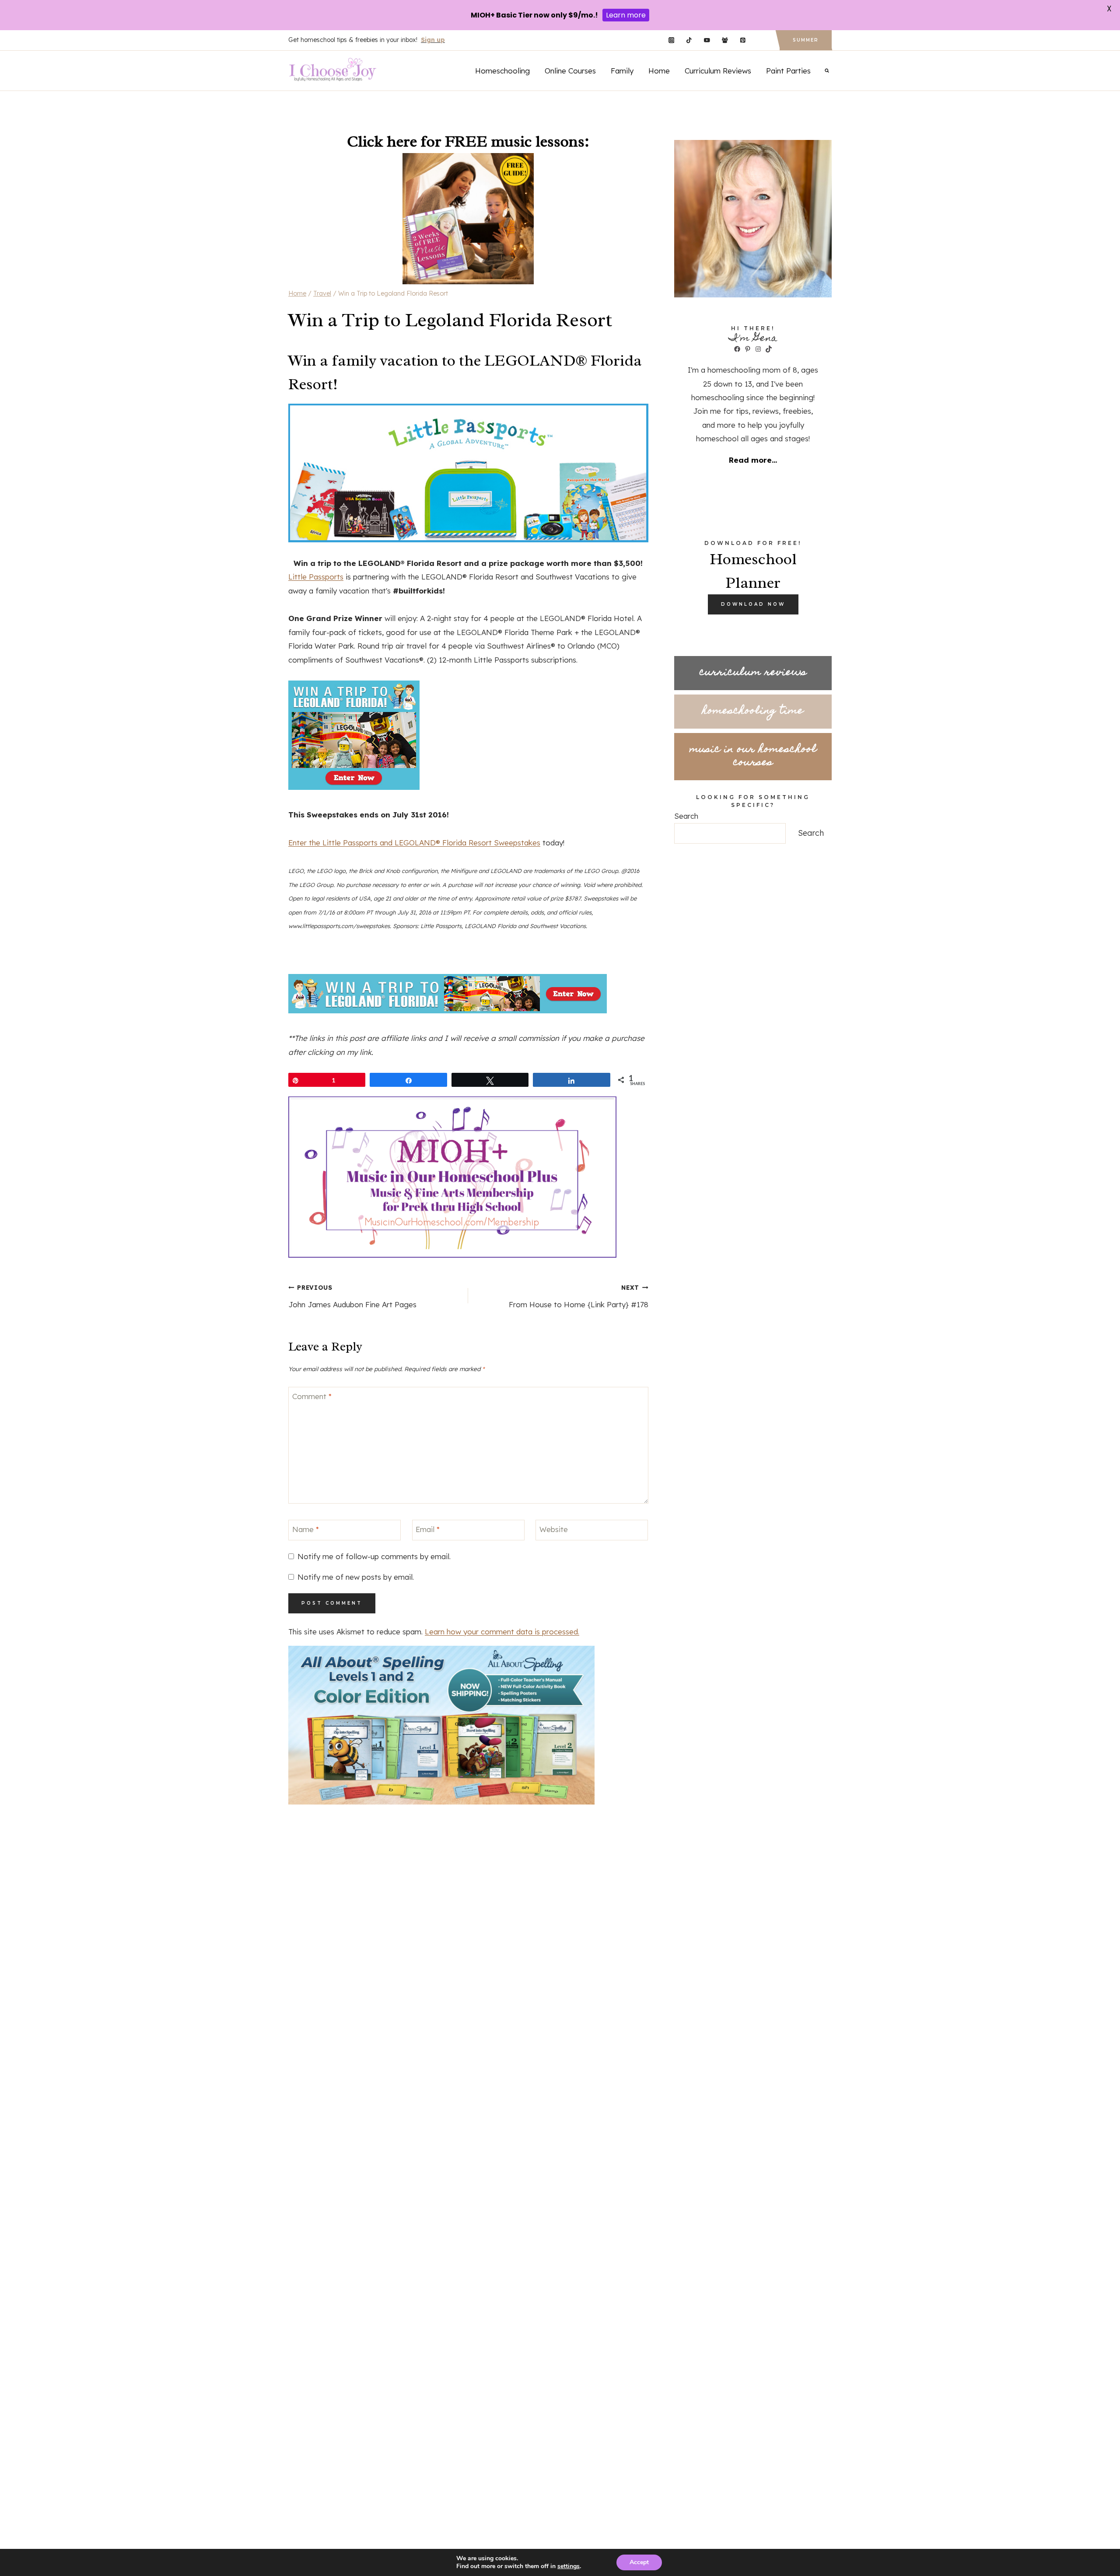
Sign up (433, 40)
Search (686, 816)
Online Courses (570, 71)
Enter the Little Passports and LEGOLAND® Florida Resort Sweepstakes (414, 843)
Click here (382, 141)
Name (306, 1529)
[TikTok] (689, 40)
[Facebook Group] (725, 40)
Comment (312, 1396)
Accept (639, 2562)
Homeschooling (502, 71)
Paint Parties (788, 71)
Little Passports (316, 577)
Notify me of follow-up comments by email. (374, 1556)
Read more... (753, 460)
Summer (806, 40)
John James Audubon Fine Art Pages (352, 1296)
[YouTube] (707, 40)
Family (622, 71)
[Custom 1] (761, 40)
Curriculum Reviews (718, 71)
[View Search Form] (827, 70)
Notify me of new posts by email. (356, 1577)
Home (659, 71)
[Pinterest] (743, 40)
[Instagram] (671, 40)
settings (569, 2566)
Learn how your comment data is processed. (502, 1632)
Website (554, 1529)
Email (428, 1529)
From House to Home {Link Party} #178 (578, 1296)
